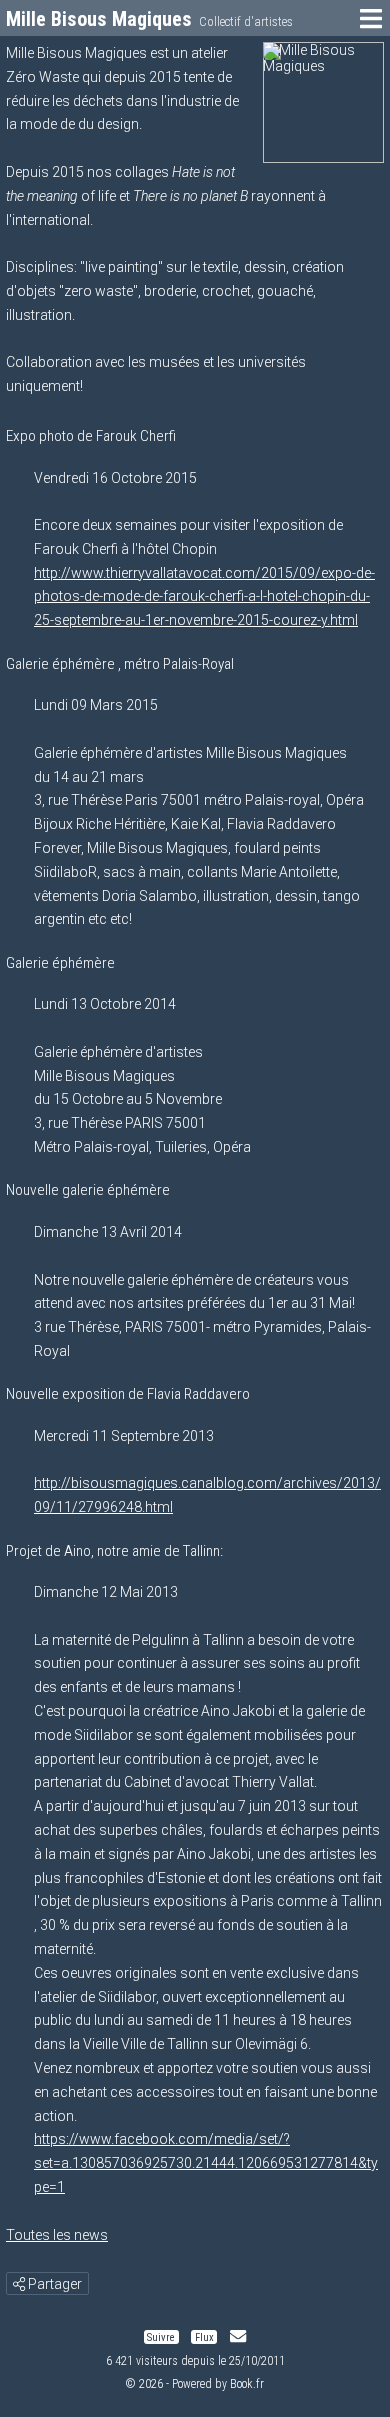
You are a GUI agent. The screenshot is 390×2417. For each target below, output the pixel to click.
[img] (19, 2284)
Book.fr (247, 2384)
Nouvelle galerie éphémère (88, 1190)
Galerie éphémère (60, 963)
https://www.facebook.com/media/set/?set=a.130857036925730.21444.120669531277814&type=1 (206, 2163)
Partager (53, 2284)
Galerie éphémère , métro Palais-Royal (120, 664)
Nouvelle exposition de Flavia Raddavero (128, 1394)
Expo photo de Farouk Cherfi (91, 436)
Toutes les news (57, 2235)
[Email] (238, 2336)
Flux (204, 2336)
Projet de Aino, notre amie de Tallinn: (114, 1551)
